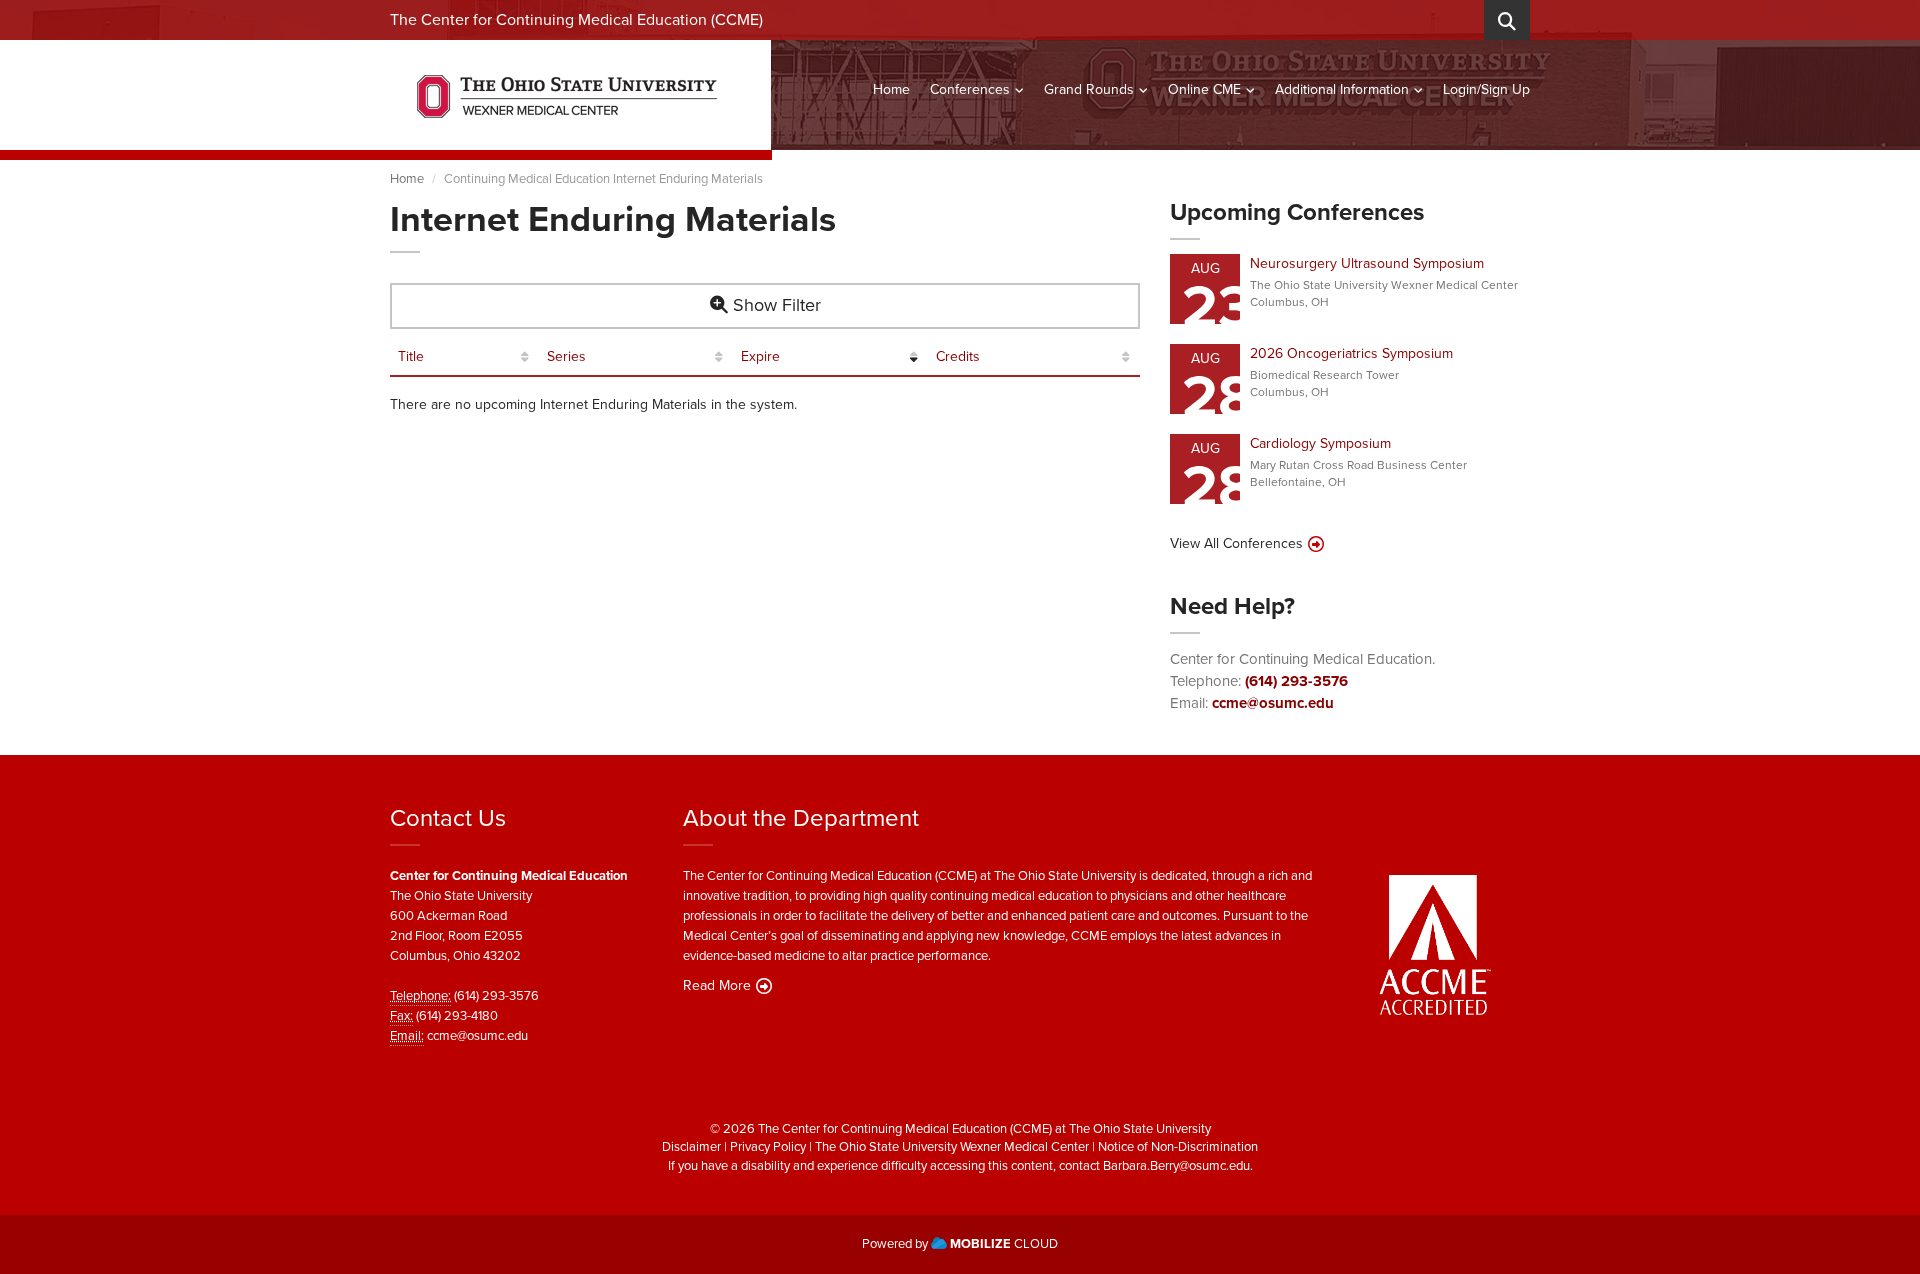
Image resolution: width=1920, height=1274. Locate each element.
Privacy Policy (768, 1146)
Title (411, 357)
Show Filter (774, 305)
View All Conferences (1236, 544)
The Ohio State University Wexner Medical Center (952, 1146)
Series (566, 357)
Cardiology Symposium (1320, 443)
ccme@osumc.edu (1273, 703)
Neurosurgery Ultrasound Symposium (1367, 263)
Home (891, 89)
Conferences (970, 89)
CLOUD (1004, 1243)
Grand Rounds (1089, 89)
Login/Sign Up (1486, 89)
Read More (717, 986)
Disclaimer (691, 1146)
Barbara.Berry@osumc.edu (1176, 1165)
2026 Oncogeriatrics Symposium (1351, 353)
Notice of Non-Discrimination (1178, 1146)
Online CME (1204, 89)
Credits (958, 357)
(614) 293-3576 (1296, 681)
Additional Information (1342, 89)
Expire (760, 357)
